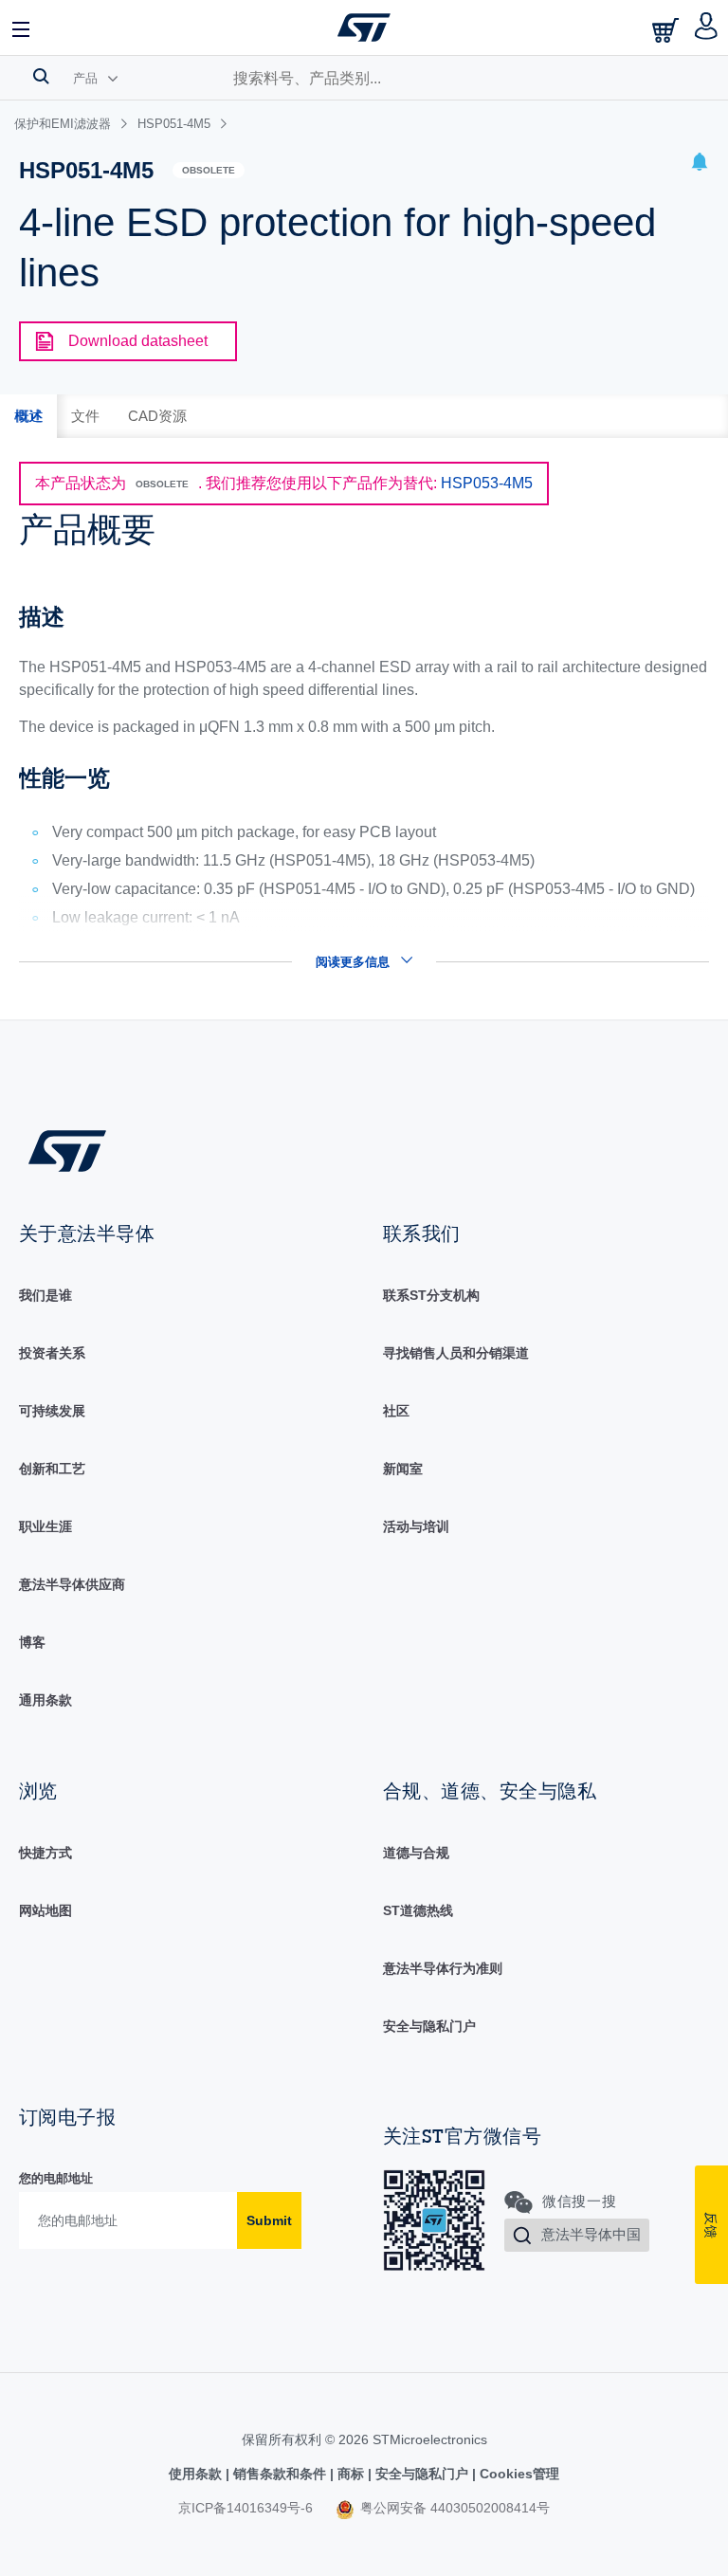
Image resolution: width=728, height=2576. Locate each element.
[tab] (28, 416)
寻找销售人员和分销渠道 (456, 1353)
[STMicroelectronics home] (364, 27)
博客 (32, 1642)
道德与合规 (416, 1853)
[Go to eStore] (667, 30)
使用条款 (197, 2474)
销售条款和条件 (280, 2474)
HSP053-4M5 (487, 483)
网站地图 (45, 1910)
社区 (396, 1411)
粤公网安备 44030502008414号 (453, 2508)
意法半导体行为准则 (443, 1968)
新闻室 (403, 1469)
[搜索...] (41, 76)
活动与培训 (416, 1526)
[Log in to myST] (707, 27)
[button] (22, 27)
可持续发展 (52, 1411)
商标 (351, 2474)
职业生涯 (45, 1526)
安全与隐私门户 (429, 2026)
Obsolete (209, 170)
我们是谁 (45, 1295)
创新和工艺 (52, 1469)
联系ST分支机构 (431, 1295)
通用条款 (45, 1700)
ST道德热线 (418, 1910)
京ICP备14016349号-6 (246, 2508)
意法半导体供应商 (72, 1584)
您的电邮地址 (56, 2178)
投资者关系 (52, 1353)
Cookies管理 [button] (518, 2474)
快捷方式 (45, 1853)
